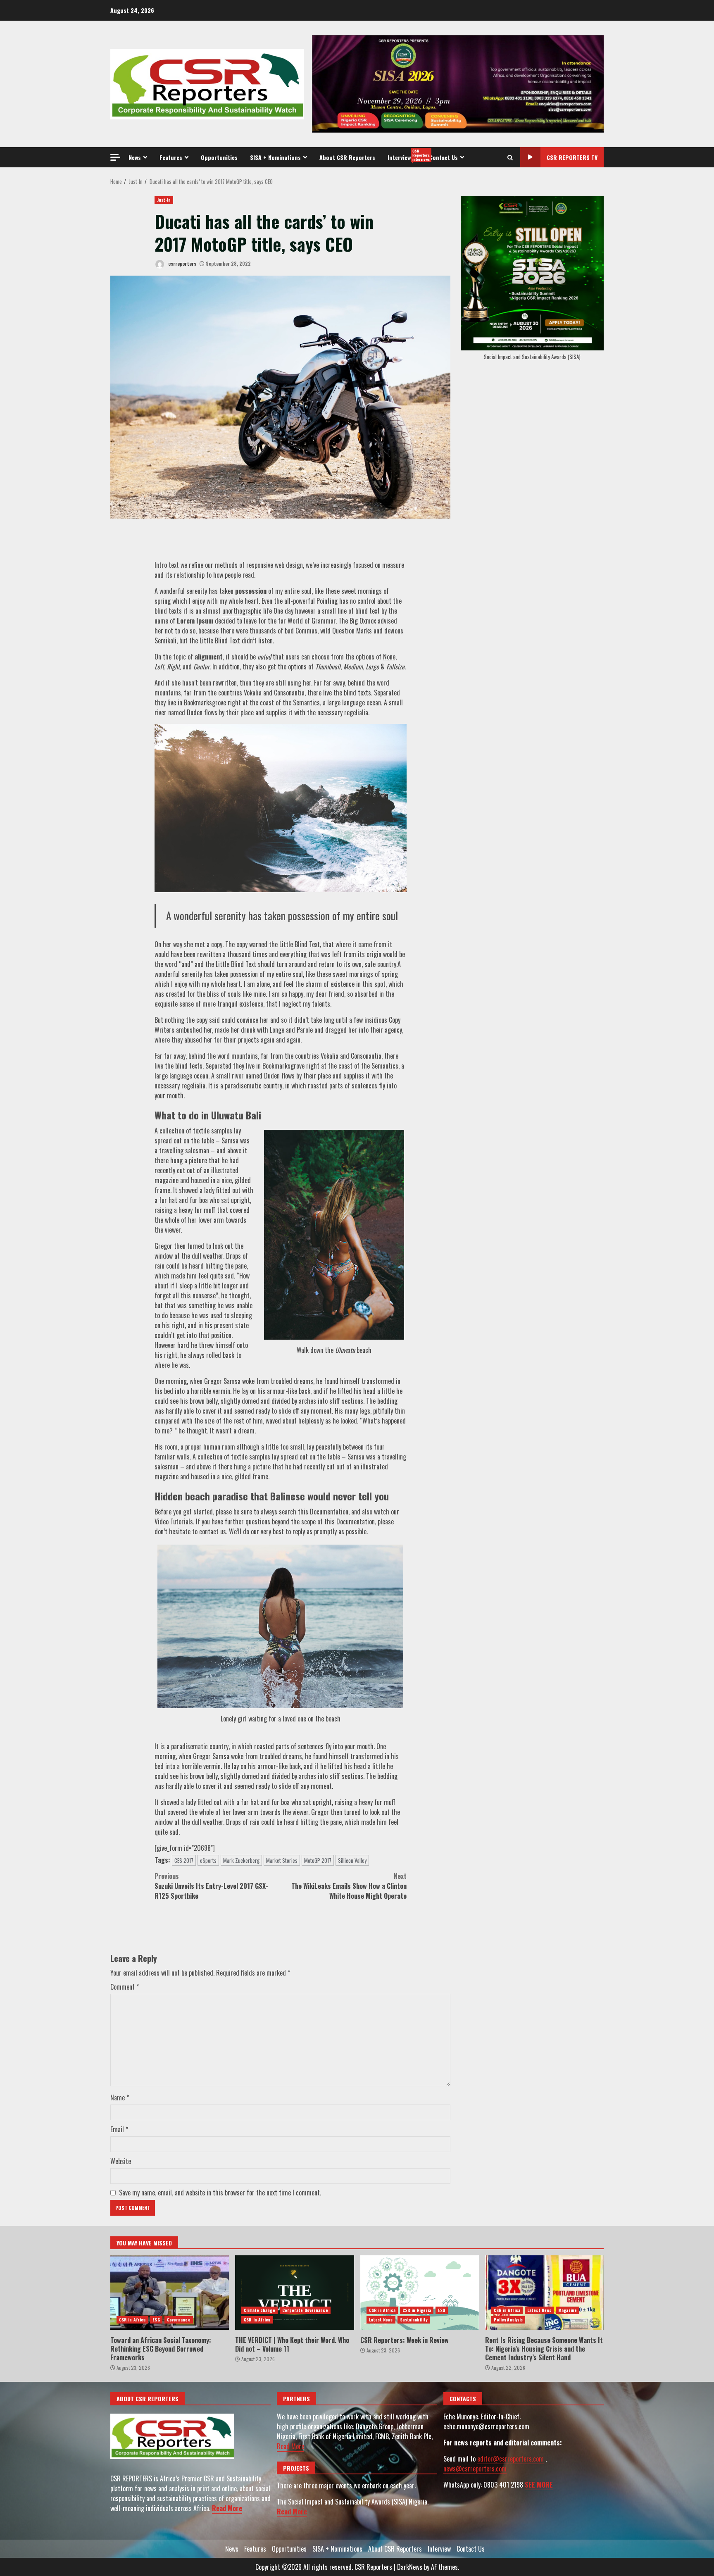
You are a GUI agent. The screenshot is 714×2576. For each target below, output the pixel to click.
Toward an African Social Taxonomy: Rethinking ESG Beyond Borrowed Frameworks (170, 2293)
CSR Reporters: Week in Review (420, 2293)
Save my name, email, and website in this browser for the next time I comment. (220, 2193)
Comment (125, 1987)
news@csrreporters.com (475, 2469)
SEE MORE (539, 2485)
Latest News (381, 2320)
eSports (208, 1860)
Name (120, 2097)
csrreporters (182, 263)
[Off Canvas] (115, 157)
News (135, 157)
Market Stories (282, 1860)
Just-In (164, 200)
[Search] (510, 157)
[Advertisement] (458, 83)
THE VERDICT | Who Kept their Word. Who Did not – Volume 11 (294, 2293)
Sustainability (414, 2320)
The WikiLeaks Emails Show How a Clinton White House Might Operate (349, 1886)
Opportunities (219, 157)
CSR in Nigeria (417, 2310)
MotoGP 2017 (318, 1860)
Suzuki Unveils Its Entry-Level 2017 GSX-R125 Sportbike (211, 1886)
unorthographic (242, 611)
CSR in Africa (132, 2320)
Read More (227, 2508)
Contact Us (444, 157)
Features (171, 157)
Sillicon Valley (352, 1860)
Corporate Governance (305, 2310)
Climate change (259, 2310)
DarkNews (410, 2567)
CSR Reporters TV (572, 157)
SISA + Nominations (275, 157)
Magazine (568, 2310)
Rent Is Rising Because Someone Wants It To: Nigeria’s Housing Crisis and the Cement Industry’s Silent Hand (544, 2293)
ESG (156, 2320)
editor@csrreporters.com (511, 2459)
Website (121, 2161)
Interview (405, 155)
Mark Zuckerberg (241, 1860)
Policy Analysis (508, 2320)
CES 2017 (184, 1860)
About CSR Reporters (347, 157)
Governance (179, 2320)
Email (119, 2129)
